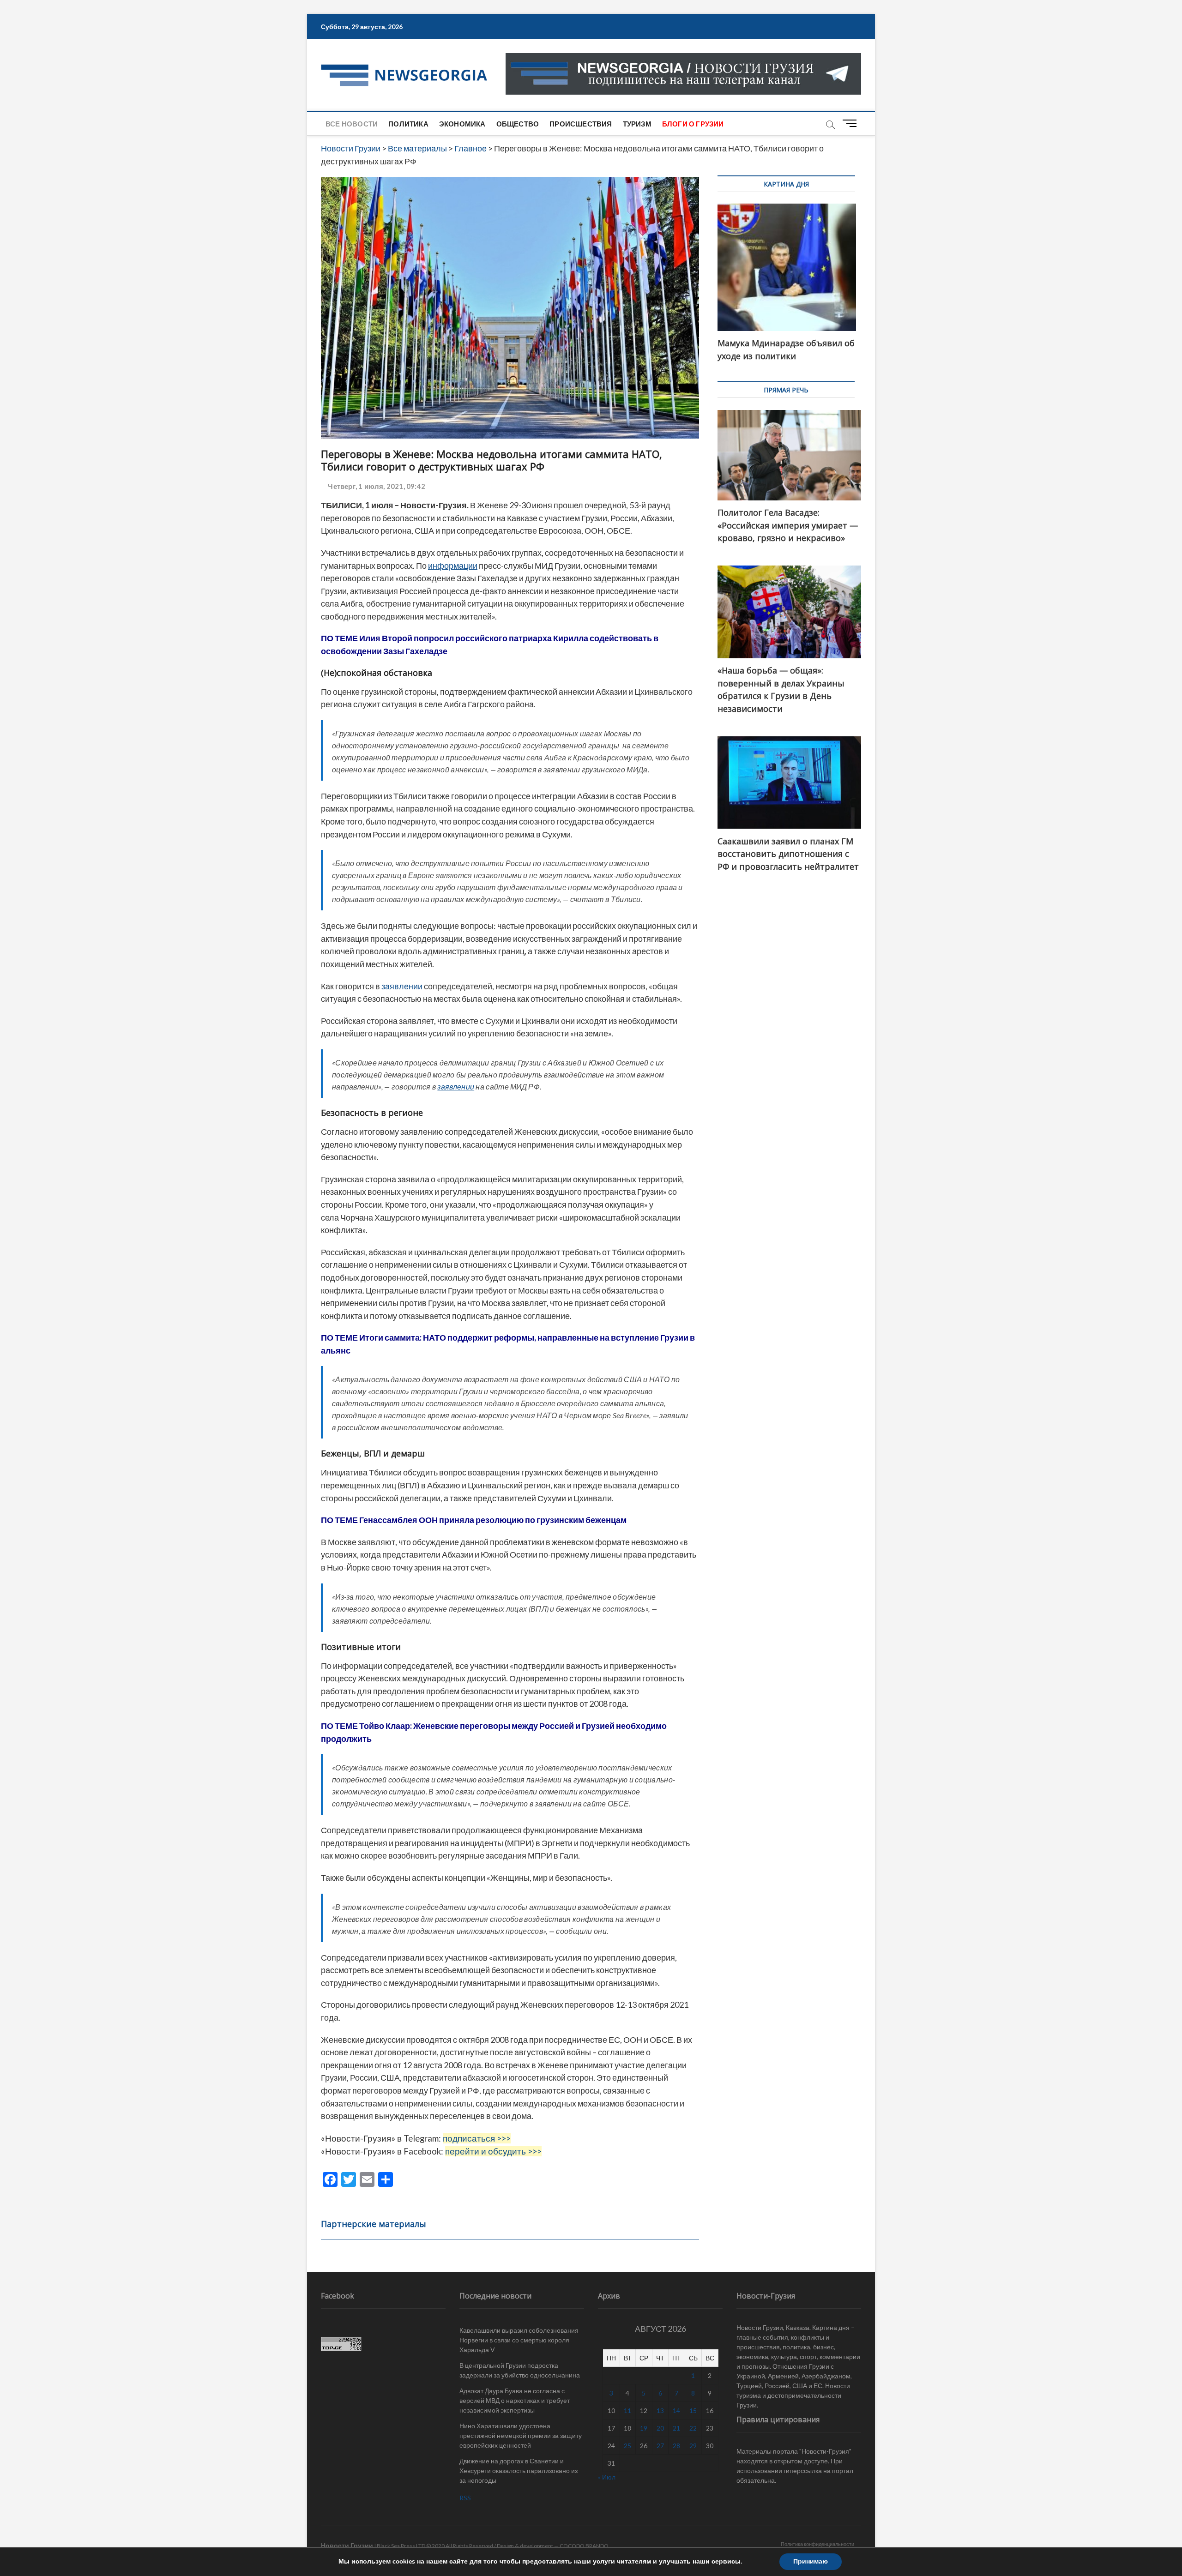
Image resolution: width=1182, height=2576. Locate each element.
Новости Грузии (347, 2545)
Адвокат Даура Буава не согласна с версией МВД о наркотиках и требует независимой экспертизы (515, 2400)
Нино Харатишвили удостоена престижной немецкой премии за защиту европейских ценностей (521, 2435)
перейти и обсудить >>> (493, 2151)
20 (660, 2428)
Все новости (352, 124)
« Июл (607, 2477)
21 (676, 2428)
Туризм (637, 124)
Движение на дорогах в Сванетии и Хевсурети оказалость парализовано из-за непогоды (520, 2471)
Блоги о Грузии (693, 124)
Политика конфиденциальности (817, 2544)
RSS (465, 2498)
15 (693, 2410)
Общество (518, 124)
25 (627, 2446)
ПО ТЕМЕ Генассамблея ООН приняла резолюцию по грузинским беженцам (474, 1520)
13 (660, 2410)
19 (644, 2428)
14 (676, 2410)
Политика (408, 124)
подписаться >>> (477, 2138)
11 (627, 2410)
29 (693, 2446)
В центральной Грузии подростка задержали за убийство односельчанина (520, 2370)
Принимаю (811, 2561)
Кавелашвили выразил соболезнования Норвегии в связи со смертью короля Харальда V (519, 2340)
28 (676, 2446)
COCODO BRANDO (584, 2546)
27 (660, 2446)
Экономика (462, 124)
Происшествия (581, 124)
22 (693, 2428)
